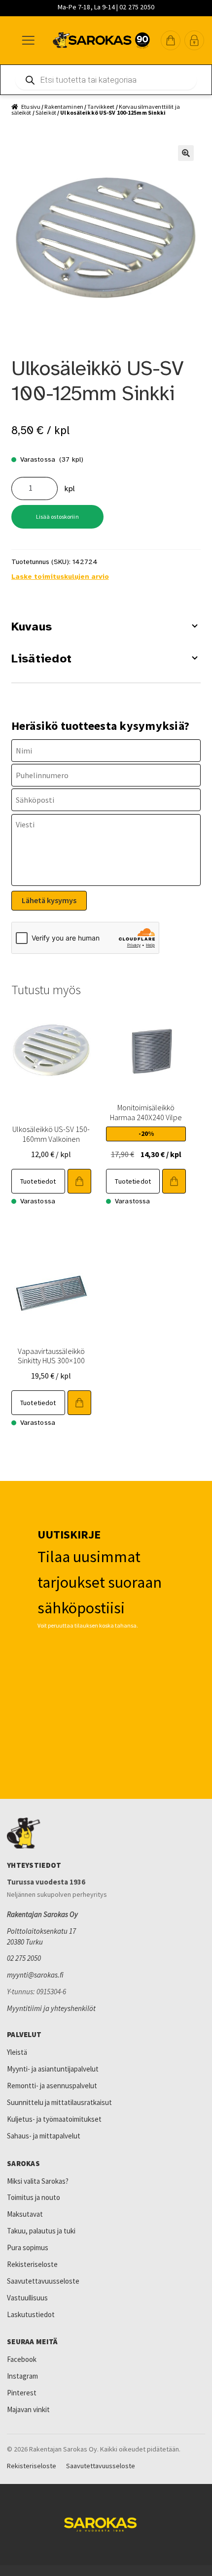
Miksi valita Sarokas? (38, 2181)
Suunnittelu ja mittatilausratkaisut (59, 2102)
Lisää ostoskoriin (57, 517)
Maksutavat (25, 2214)
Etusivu (31, 107)
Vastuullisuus (27, 2298)
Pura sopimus (28, 2247)
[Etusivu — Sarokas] (101, 40)
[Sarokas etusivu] (106, 1833)
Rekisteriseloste (32, 2264)
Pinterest (22, 2393)
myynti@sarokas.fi (35, 1975)
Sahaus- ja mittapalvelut (44, 2136)
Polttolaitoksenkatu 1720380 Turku (41, 1936)
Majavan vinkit (28, 2409)
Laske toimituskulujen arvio (60, 577)
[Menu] (28, 40)
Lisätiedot (41, 659)
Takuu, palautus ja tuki (41, 2231)
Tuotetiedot (38, 1181)
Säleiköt (46, 112)
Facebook (22, 2359)
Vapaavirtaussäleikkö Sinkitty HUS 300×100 (51, 1356)
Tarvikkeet (101, 107)
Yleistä (17, 2052)
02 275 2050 (24, 1958)
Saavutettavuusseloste (43, 2281)
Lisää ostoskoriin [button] (79, 1181)
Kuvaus (32, 627)
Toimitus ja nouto (34, 2197)
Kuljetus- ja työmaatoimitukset (54, 2119)
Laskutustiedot (31, 2314)
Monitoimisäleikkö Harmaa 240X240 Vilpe (146, 1112)
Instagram (22, 2376)
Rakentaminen (64, 107)
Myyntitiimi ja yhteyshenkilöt (51, 2008)
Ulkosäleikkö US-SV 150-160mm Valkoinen (51, 1134)
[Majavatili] (194, 40)
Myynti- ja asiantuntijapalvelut (53, 2069)
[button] (171, 40)
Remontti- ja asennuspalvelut (52, 2086)
